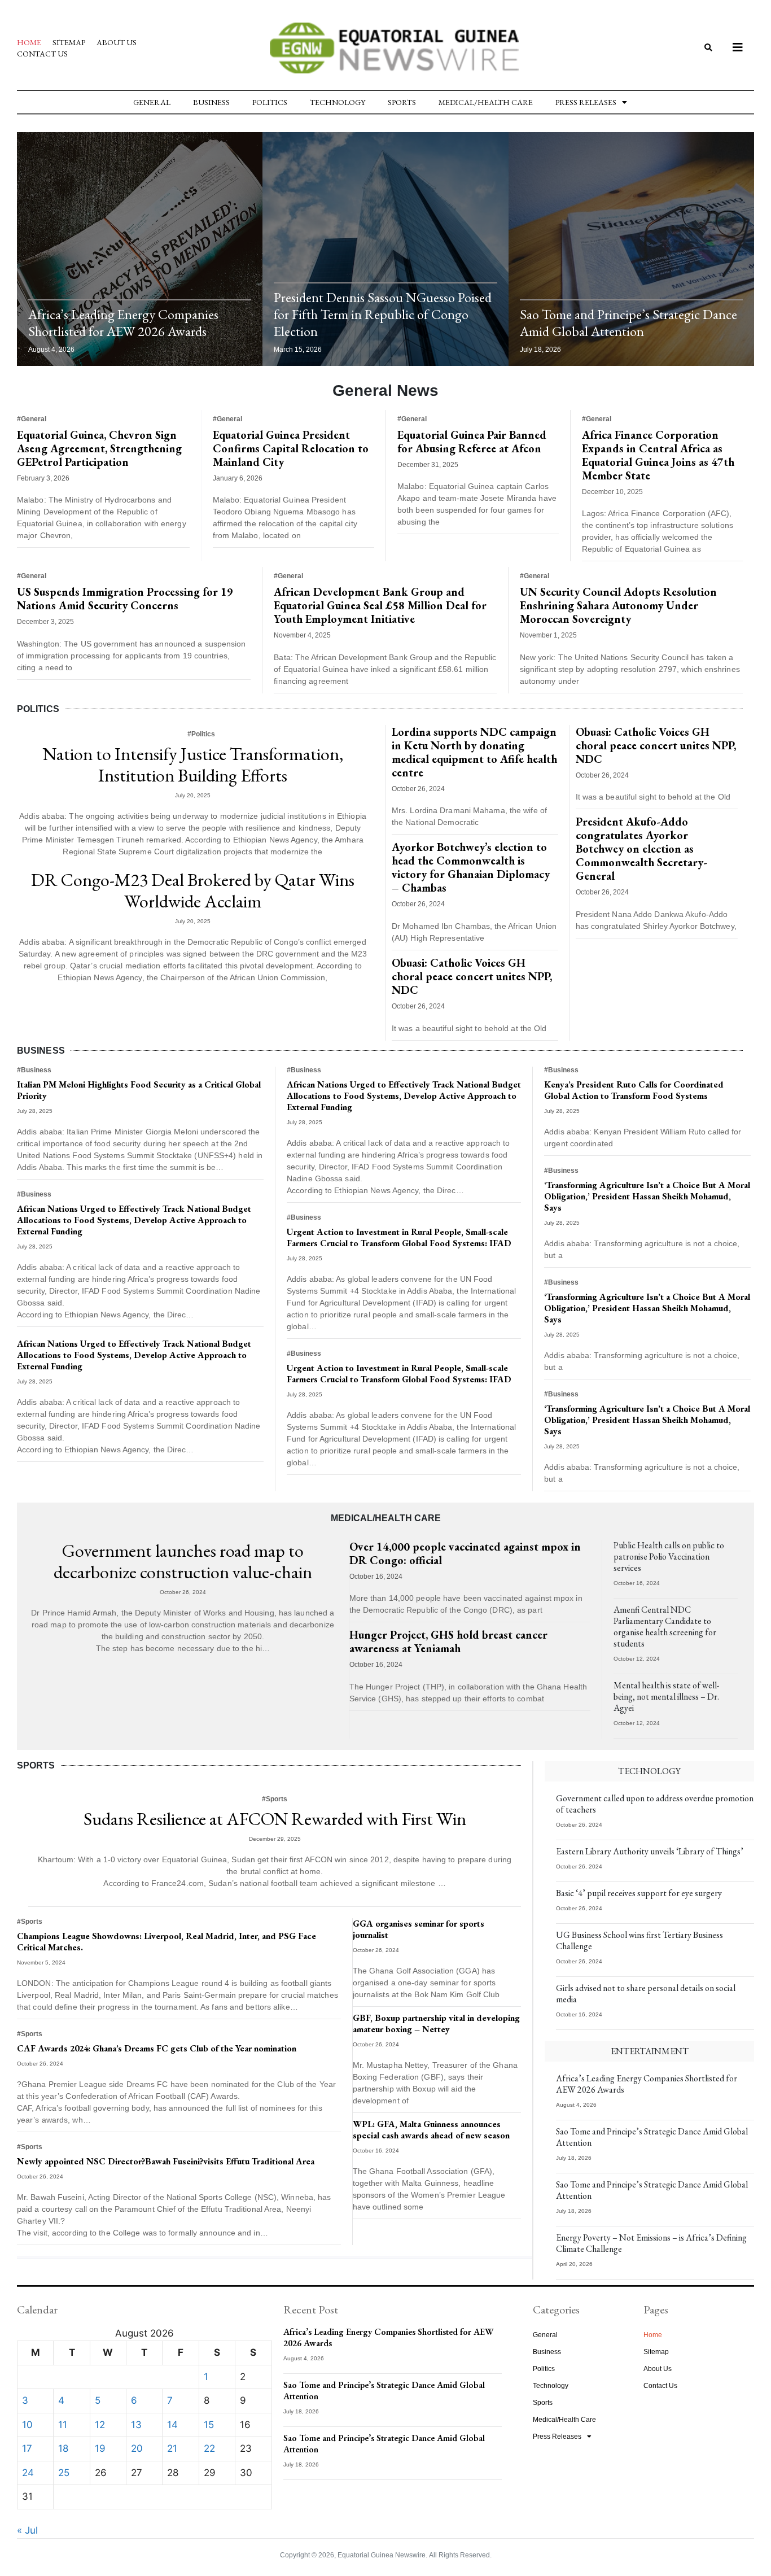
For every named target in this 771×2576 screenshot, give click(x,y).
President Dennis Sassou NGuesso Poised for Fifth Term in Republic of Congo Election (383, 314)
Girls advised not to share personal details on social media (646, 1994)
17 (27, 2448)
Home (29, 42)
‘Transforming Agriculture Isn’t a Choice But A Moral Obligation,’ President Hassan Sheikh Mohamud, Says (647, 1196)
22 (209, 2448)
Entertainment (650, 2051)
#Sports (275, 1799)
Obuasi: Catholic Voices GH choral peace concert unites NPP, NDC (472, 976)
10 (27, 2425)
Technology (338, 102)
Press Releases (586, 102)
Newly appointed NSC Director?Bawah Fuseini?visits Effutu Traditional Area (166, 2161)
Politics (270, 102)
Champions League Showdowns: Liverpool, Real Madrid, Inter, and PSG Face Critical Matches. (167, 1942)
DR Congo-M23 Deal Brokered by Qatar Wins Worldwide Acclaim (193, 890)
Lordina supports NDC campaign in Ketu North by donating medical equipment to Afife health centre (474, 752)
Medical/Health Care (486, 102)
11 (63, 2425)
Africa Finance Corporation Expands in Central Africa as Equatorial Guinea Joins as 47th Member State (658, 455)
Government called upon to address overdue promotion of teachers (655, 1804)
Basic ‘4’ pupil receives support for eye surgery (639, 1893)
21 (172, 2448)
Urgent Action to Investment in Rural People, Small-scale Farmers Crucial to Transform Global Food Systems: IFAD (399, 1237)
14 (172, 2425)
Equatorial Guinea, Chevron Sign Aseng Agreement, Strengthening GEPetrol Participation (99, 448)
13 (136, 2425)
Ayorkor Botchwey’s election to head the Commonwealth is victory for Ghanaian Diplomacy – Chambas (471, 867)
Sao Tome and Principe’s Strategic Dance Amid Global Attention (628, 323)
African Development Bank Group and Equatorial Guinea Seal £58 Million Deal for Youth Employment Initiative (380, 605)
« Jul (27, 2530)
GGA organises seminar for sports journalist (419, 1929)
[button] (708, 48)
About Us (117, 42)
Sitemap (69, 42)
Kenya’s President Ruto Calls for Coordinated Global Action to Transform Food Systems (634, 1090)
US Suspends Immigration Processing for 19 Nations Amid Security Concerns (125, 599)
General (152, 102)
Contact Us (42, 54)
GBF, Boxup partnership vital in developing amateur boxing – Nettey (436, 2023)
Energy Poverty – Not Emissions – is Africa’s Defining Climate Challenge (651, 2243)
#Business (34, 1070)
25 (64, 2473)
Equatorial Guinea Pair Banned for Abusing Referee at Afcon (472, 442)
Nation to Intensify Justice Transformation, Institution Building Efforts (193, 765)
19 (100, 2448)
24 (28, 2473)
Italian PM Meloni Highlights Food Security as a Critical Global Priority (139, 1090)
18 (63, 2448)
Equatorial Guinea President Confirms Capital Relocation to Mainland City (291, 448)
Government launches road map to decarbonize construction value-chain (183, 1561)
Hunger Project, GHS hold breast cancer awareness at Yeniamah (448, 1641)
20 (137, 2448)
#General (32, 419)
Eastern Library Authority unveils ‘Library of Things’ (650, 1851)
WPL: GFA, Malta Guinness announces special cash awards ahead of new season (431, 2130)
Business (211, 102)
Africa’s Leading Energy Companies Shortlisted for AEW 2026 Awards (123, 323)
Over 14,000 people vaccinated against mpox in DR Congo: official (465, 1553)
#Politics (201, 734)
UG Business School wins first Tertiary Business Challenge (639, 1940)
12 (100, 2425)
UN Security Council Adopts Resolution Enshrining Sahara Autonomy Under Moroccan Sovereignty (618, 605)
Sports (402, 102)
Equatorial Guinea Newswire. (382, 2555)
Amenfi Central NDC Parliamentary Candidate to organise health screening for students (665, 1627)
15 (209, 2425)
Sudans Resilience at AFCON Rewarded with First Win (275, 1819)
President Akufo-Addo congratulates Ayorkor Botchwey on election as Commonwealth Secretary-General (641, 849)
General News (385, 390)
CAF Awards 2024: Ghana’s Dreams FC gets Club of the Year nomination (157, 2048)
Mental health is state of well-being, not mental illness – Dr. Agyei (666, 1697)
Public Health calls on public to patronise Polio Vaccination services (669, 1556)
